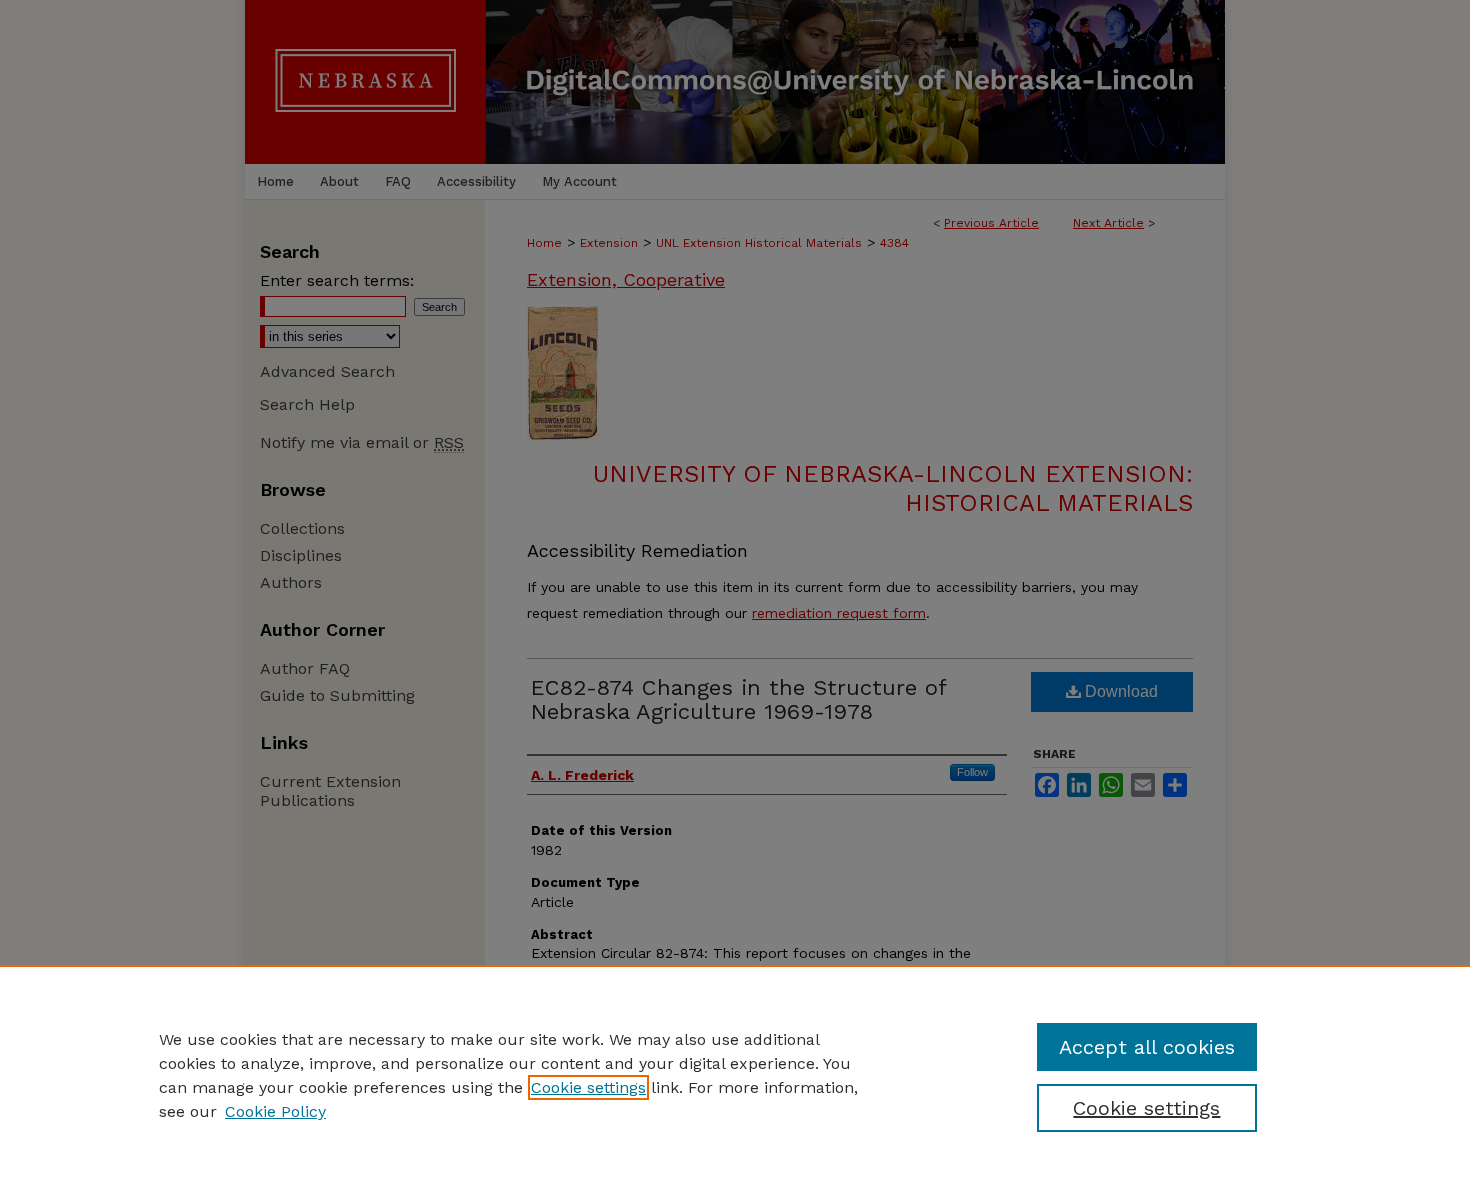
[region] (735, 1075)
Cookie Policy (275, 1111)
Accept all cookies (1147, 1047)
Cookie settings (588, 1087)
